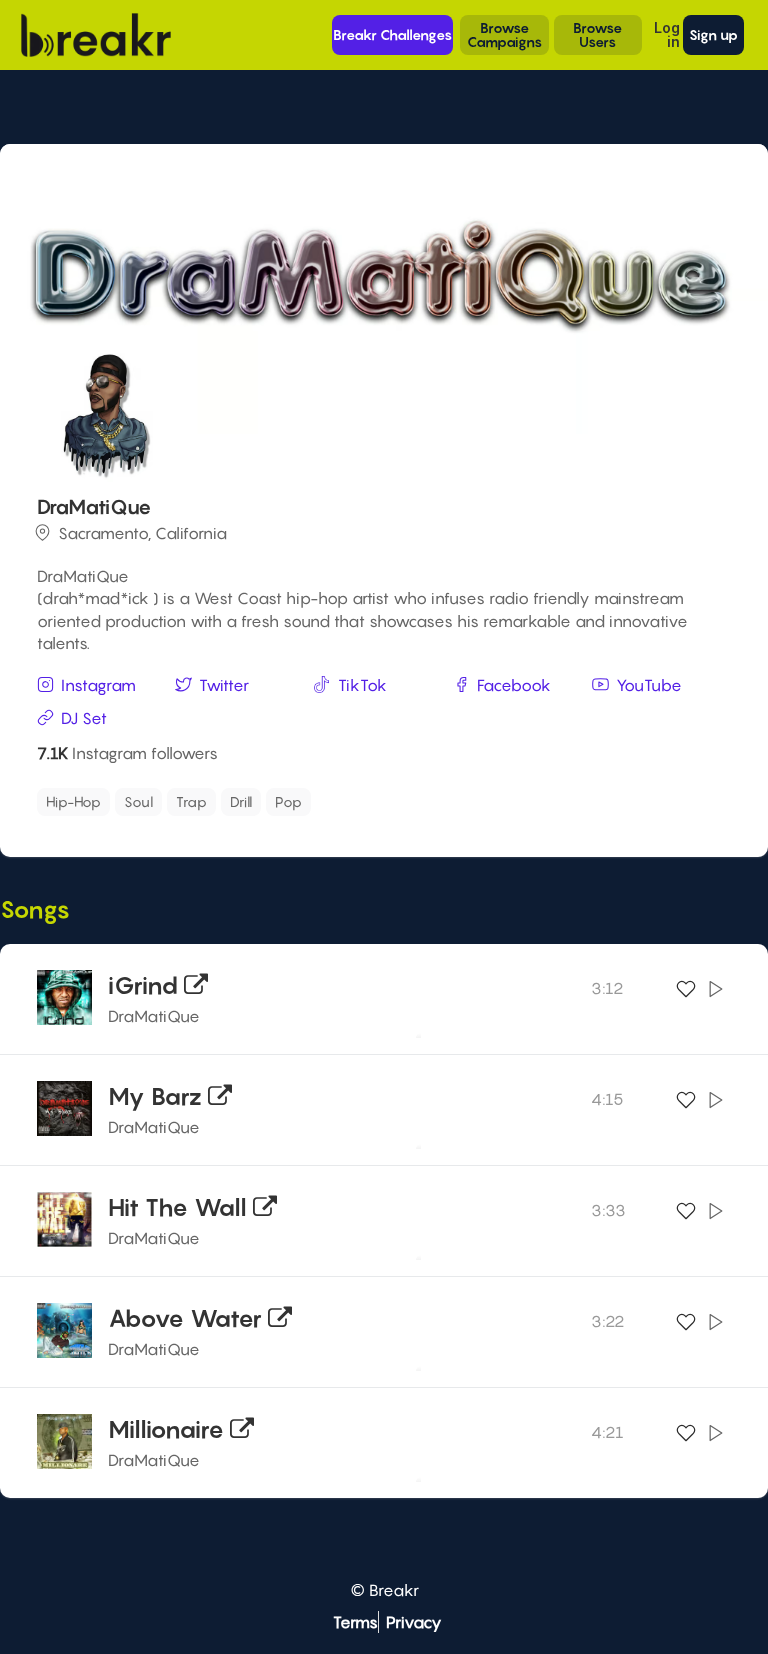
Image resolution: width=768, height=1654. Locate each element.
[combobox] (381, 802)
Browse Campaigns (504, 34)
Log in (667, 34)
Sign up (713, 34)
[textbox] (410, 796)
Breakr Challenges (392, 34)
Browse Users (597, 34)
